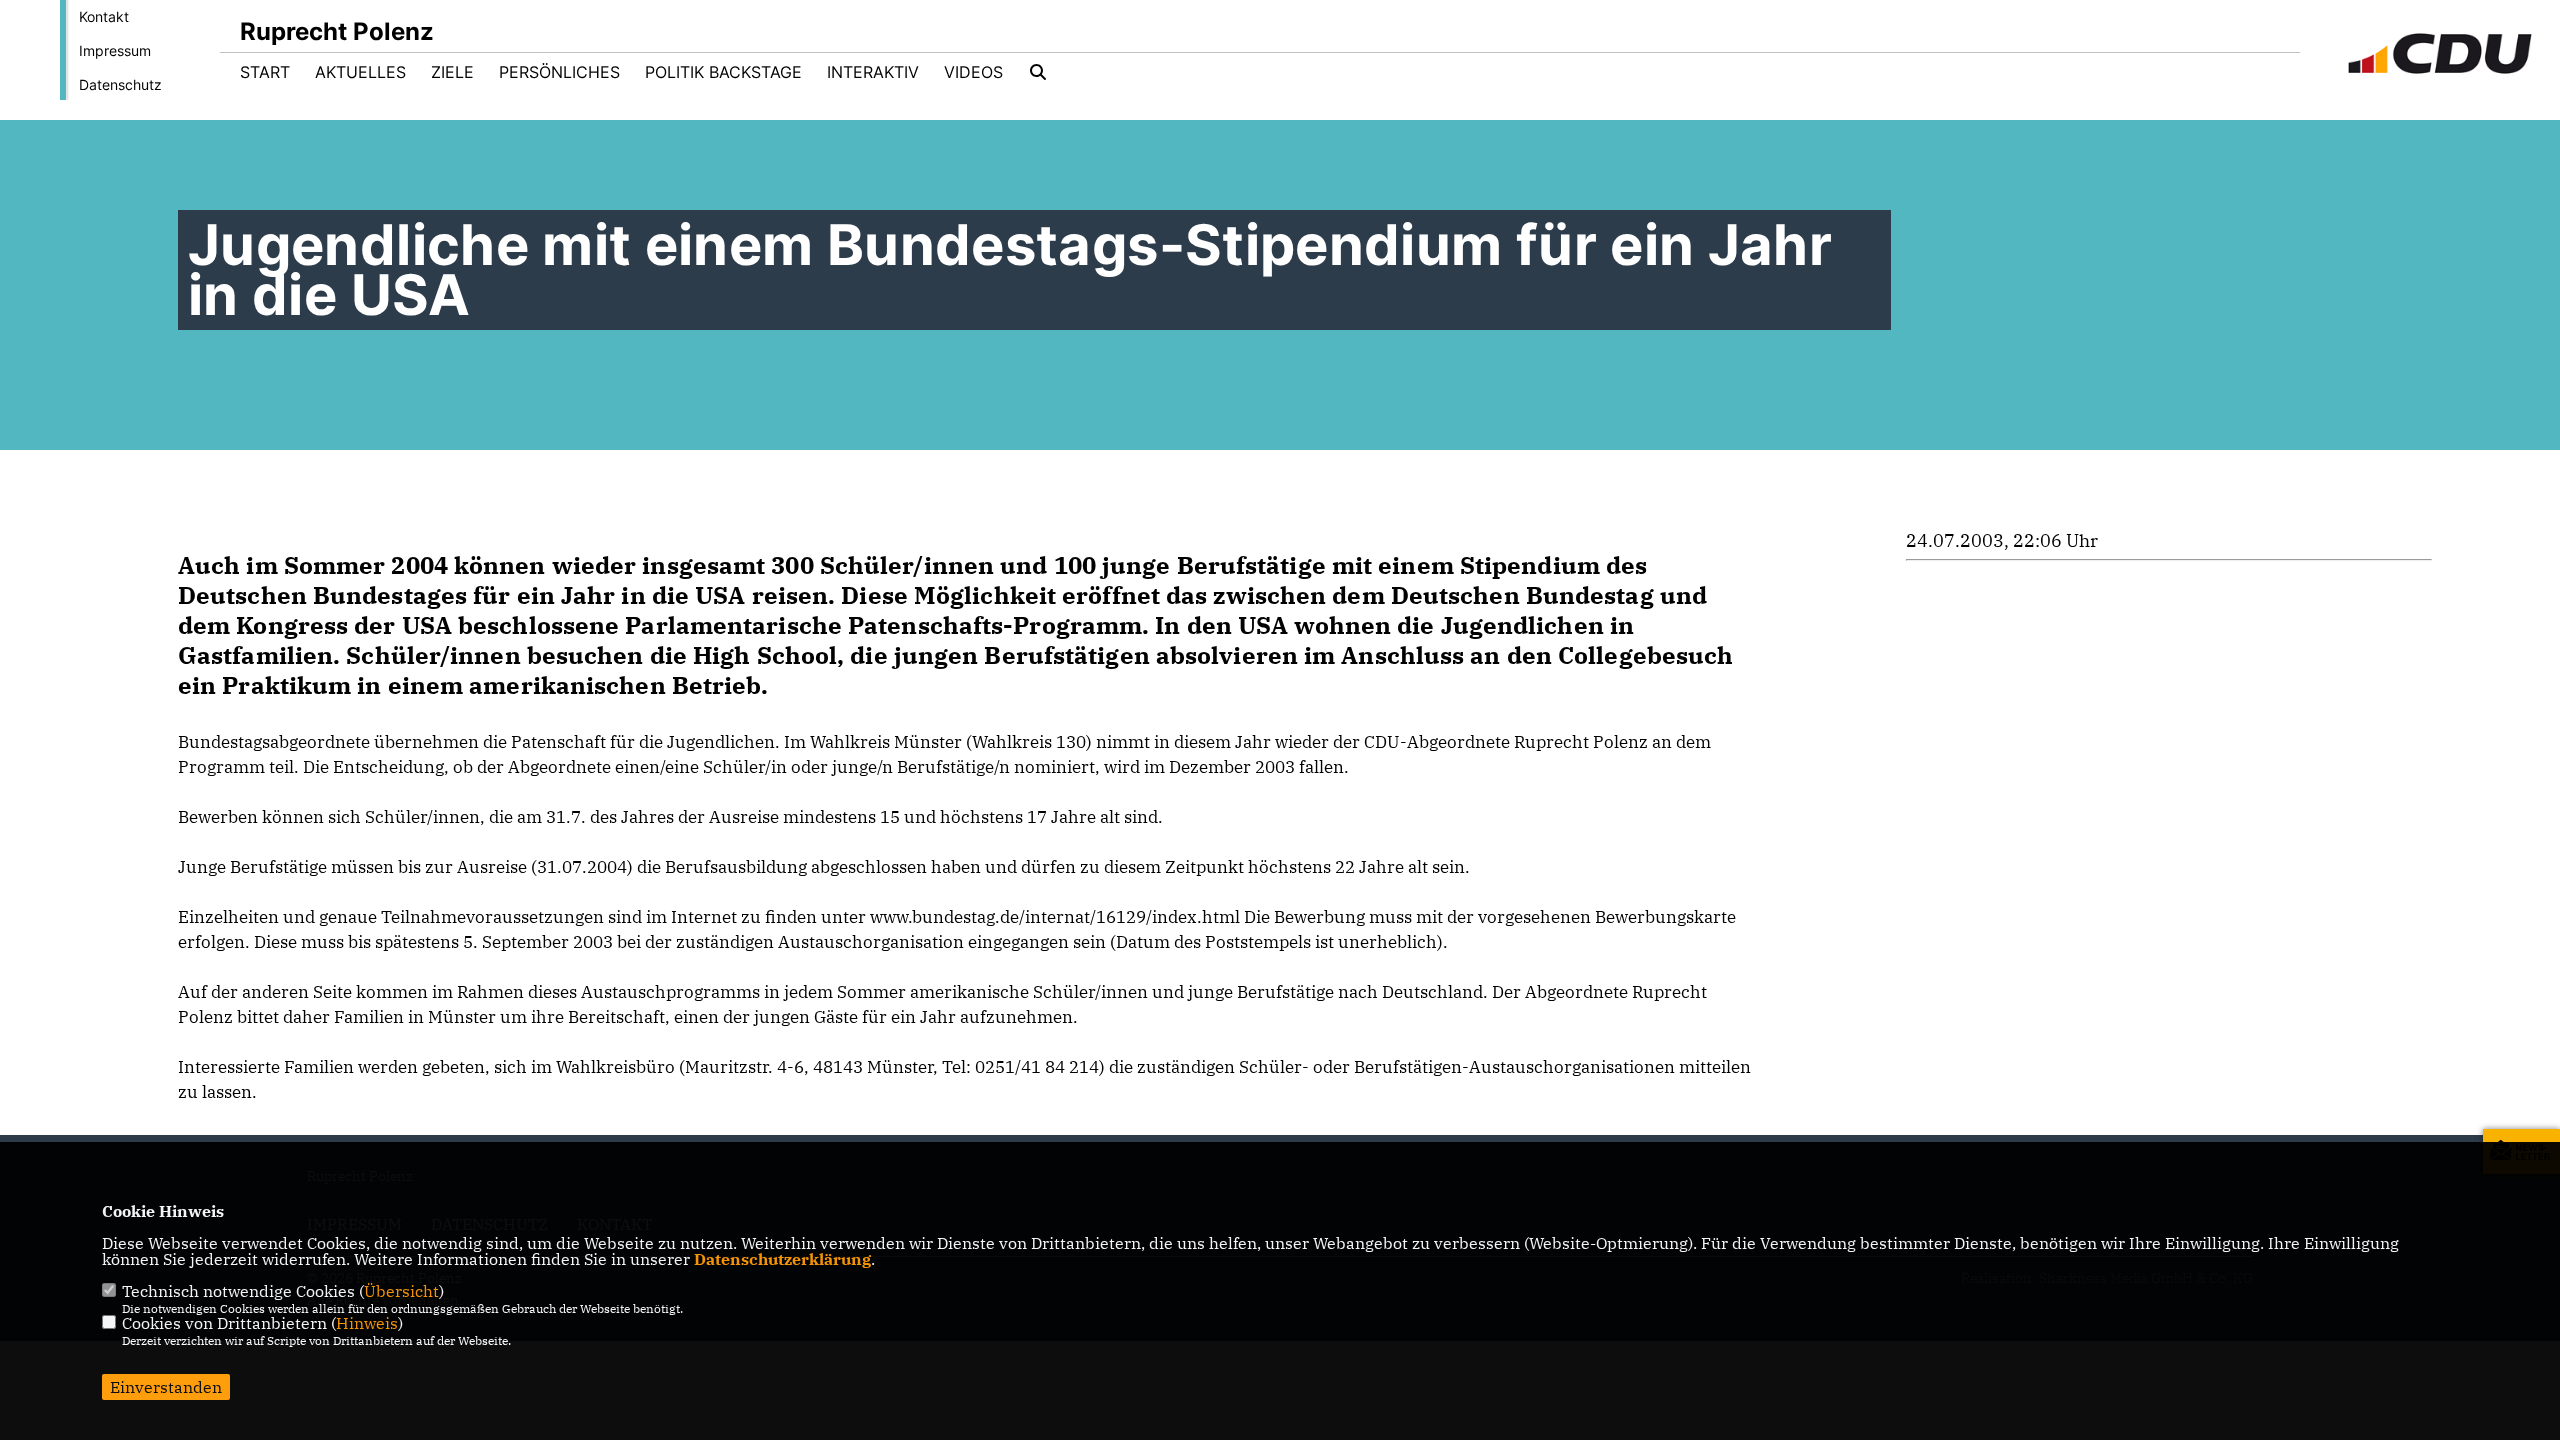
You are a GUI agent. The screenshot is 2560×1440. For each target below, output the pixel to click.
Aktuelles (360, 72)
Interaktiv (873, 72)
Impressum (115, 50)
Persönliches (559, 72)
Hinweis (367, 1323)
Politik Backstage (723, 72)
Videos (973, 72)
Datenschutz (120, 84)
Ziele (452, 72)
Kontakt (104, 16)
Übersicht (401, 1291)
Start (265, 72)
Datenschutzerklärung (782, 1259)
